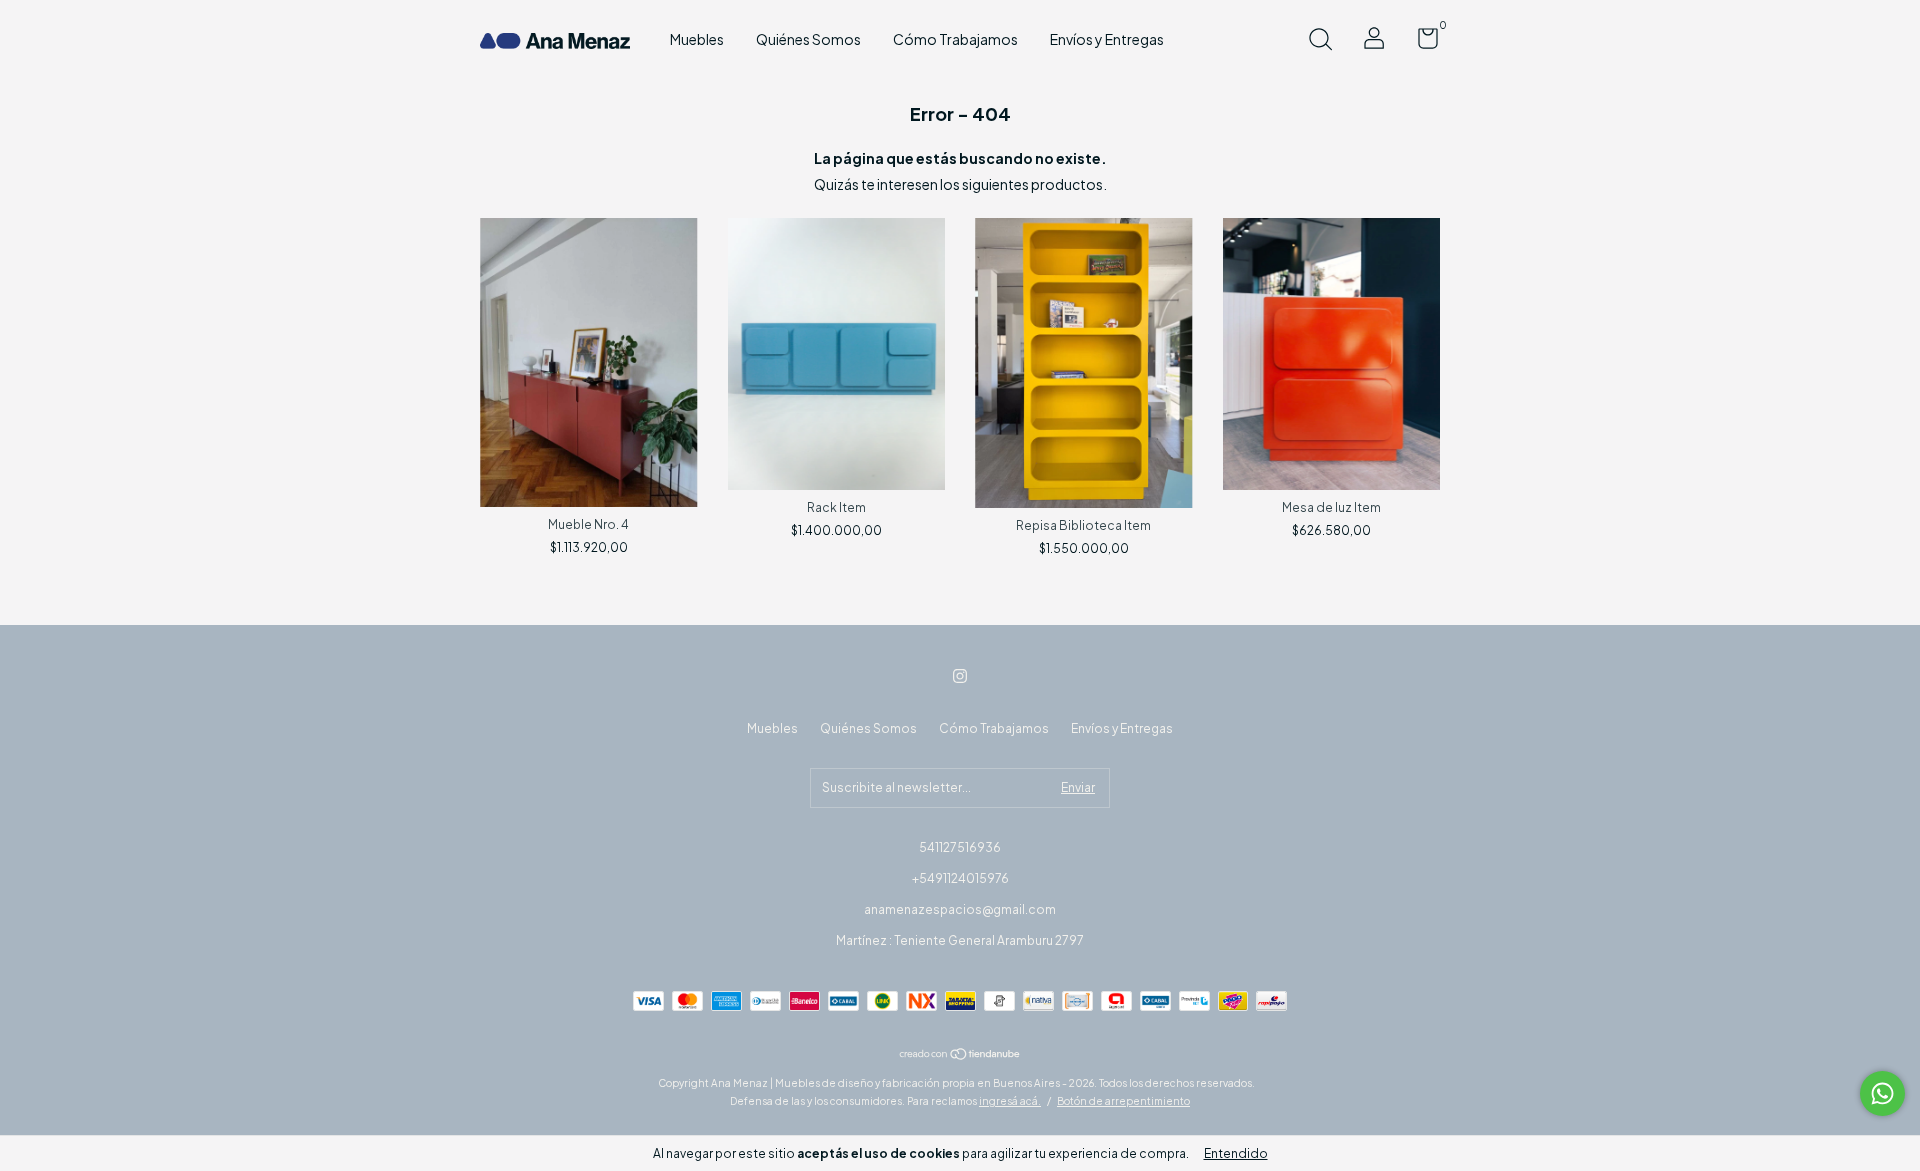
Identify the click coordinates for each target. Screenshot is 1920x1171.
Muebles (697, 39)
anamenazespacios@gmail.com (960, 909)
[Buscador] (1320, 41)
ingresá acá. (1010, 1101)
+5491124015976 (960, 878)
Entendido (1236, 1153)
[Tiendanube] (960, 1055)
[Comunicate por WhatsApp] (1882, 1093)
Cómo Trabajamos (955, 39)
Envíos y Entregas (1107, 39)
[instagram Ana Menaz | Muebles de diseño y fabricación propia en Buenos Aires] (960, 676)
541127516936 (960, 847)
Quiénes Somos (808, 39)
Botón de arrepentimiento (1123, 1101)
